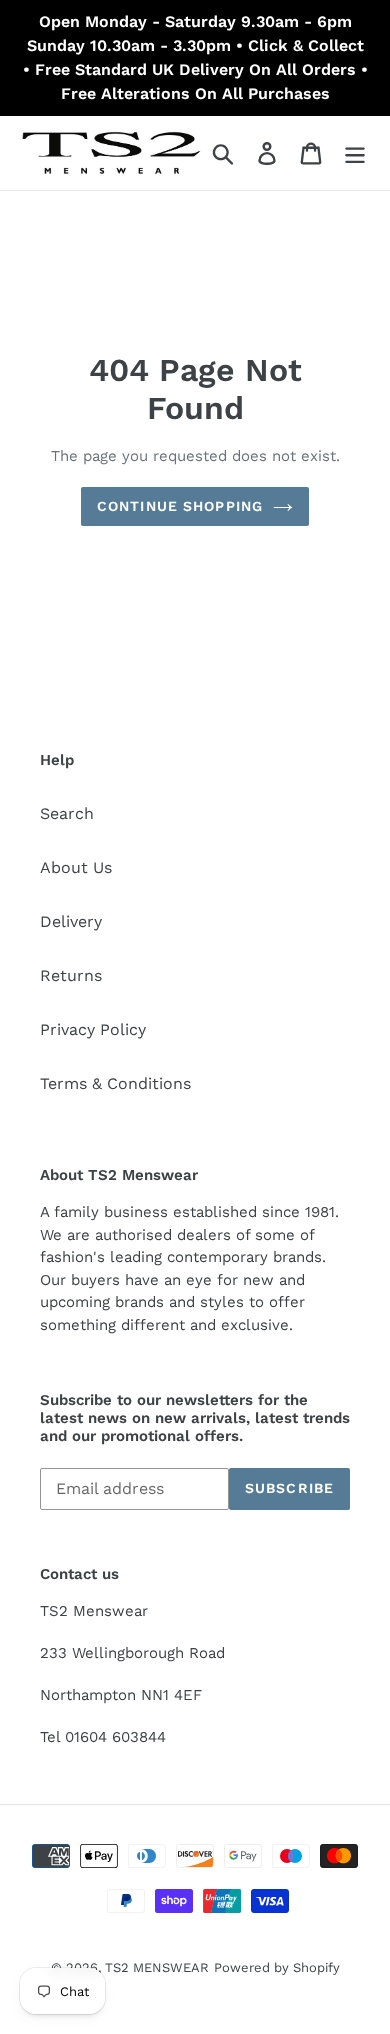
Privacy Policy (93, 1029)
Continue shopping (180, 506)
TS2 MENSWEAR (157, 1967)
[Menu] (355, 153)
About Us (76, 867)
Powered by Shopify (277, 1967)
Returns (71, 975)
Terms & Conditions (115, 1083)
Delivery (71, 921)
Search (67, 813)
